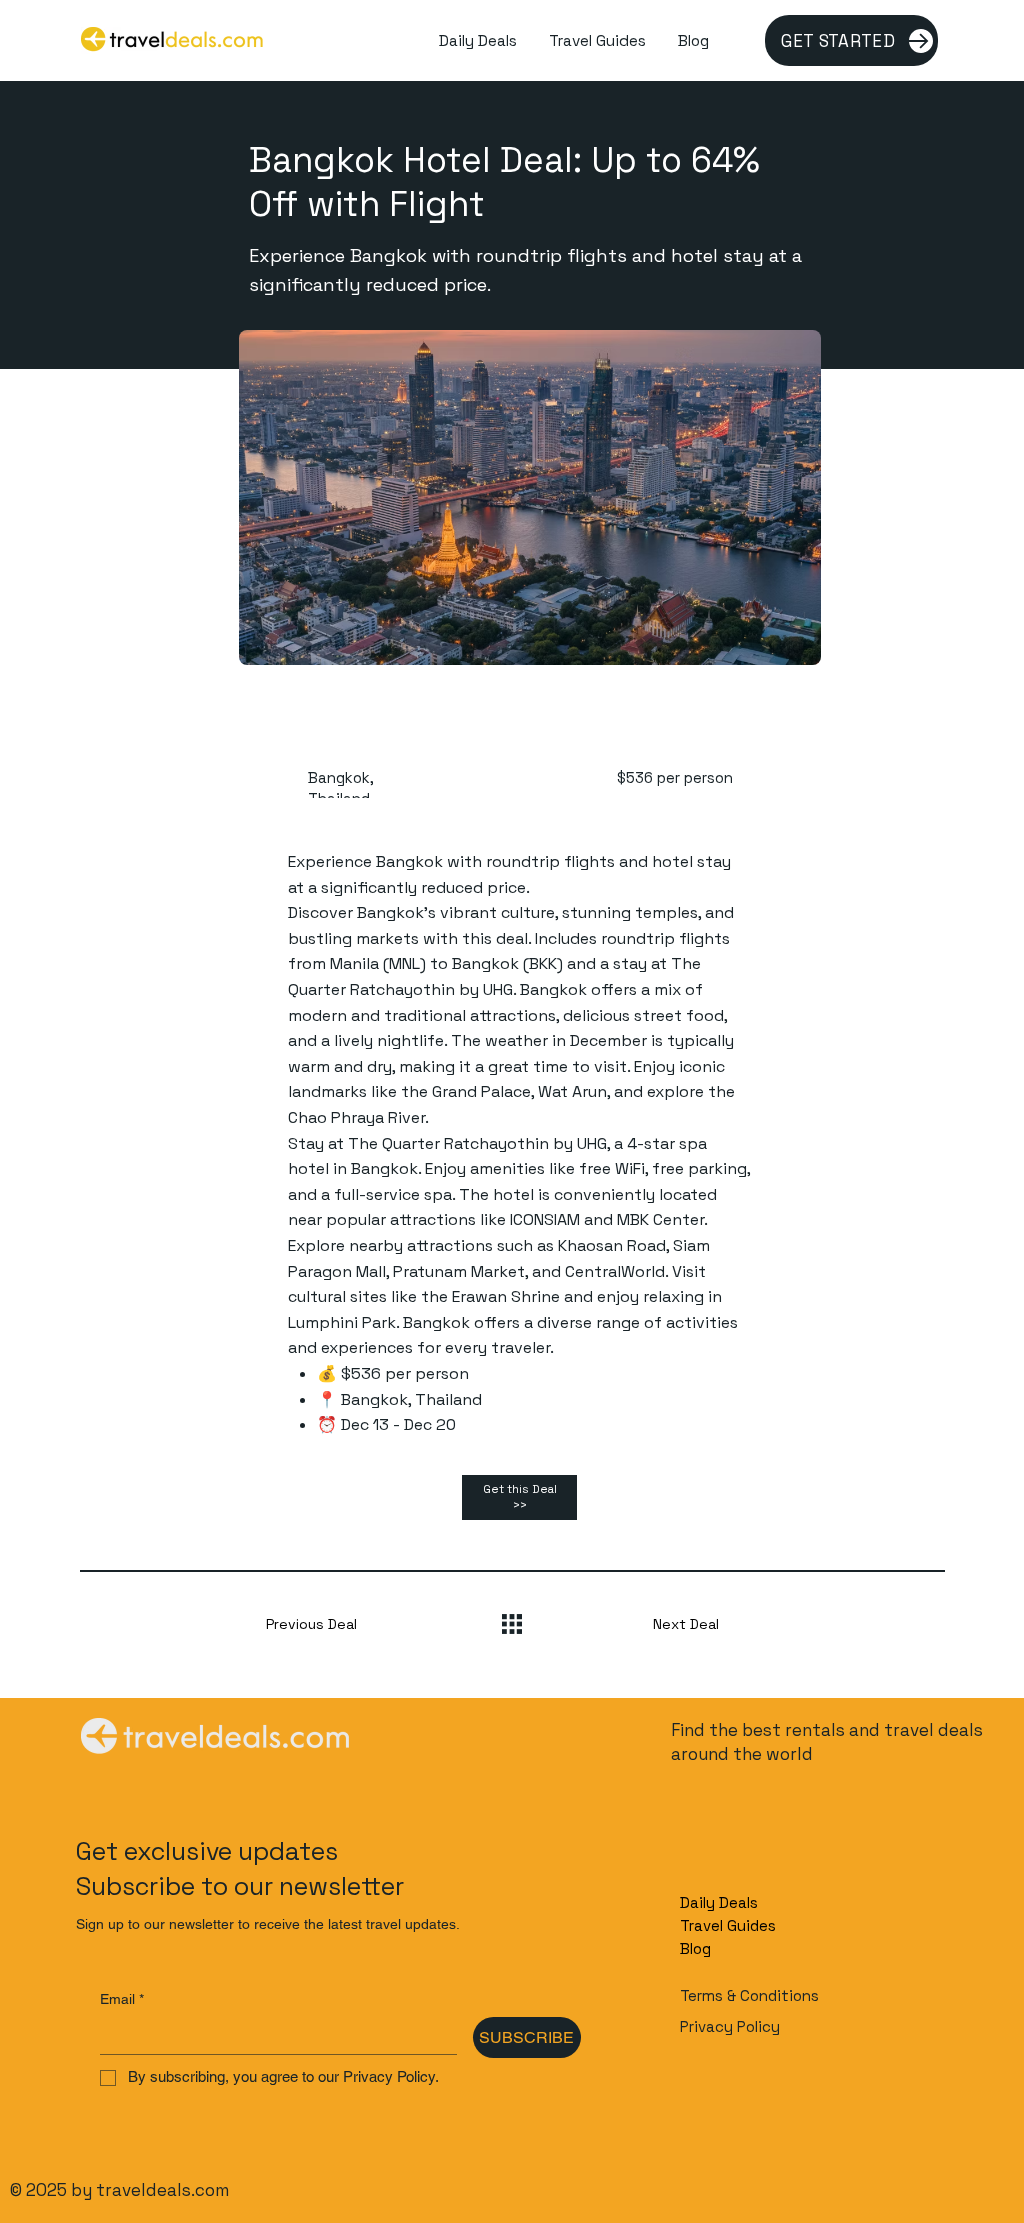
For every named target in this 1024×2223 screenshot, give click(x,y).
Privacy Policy (730, 2026)
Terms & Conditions (749, 1995)
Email (122, 1999)
